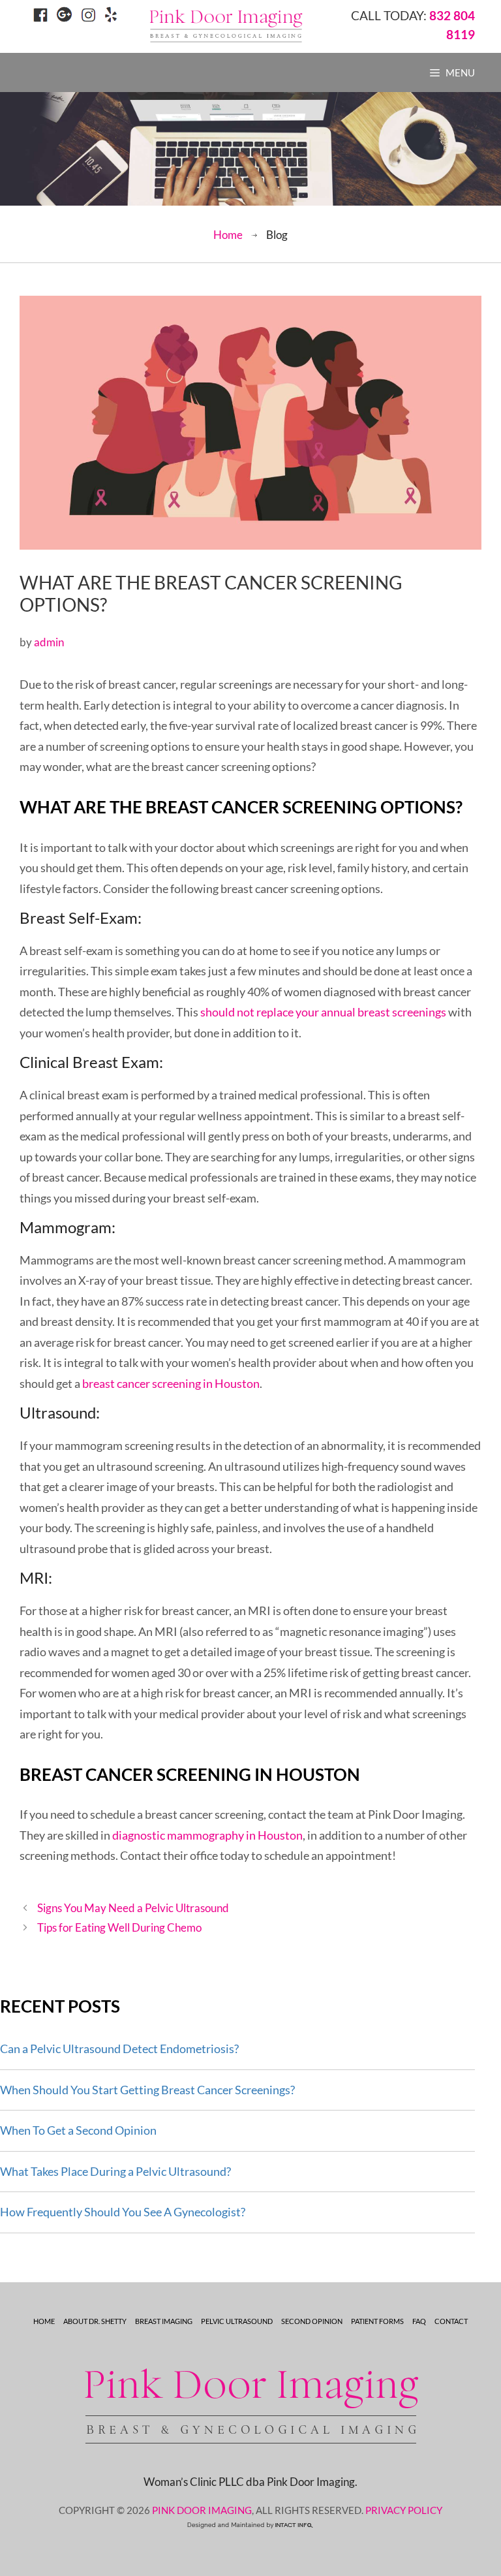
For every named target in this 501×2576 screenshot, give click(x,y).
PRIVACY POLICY (404, 2510)
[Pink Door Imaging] (226, 25)
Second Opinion (312, 2321)
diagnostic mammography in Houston (207, 1835)
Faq (419, 2321)
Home (228, 235)
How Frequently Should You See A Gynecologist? (123, 2212)
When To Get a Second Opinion (78, 2130)
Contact (451, 2321)
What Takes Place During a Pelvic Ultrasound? (115, 2171)
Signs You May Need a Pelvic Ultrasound (133, 1908)
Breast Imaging (164, 2321)
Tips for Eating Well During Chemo (119, 1927)
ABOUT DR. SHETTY (95, 2321)
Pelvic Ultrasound (237, 2321)
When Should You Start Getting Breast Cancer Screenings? (147, 2090)
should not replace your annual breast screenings (323, 1012)
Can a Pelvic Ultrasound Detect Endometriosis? (119, 2049)
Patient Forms (377, 2321)
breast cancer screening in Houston (171, 1383)
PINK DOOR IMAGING (202, 2510)
